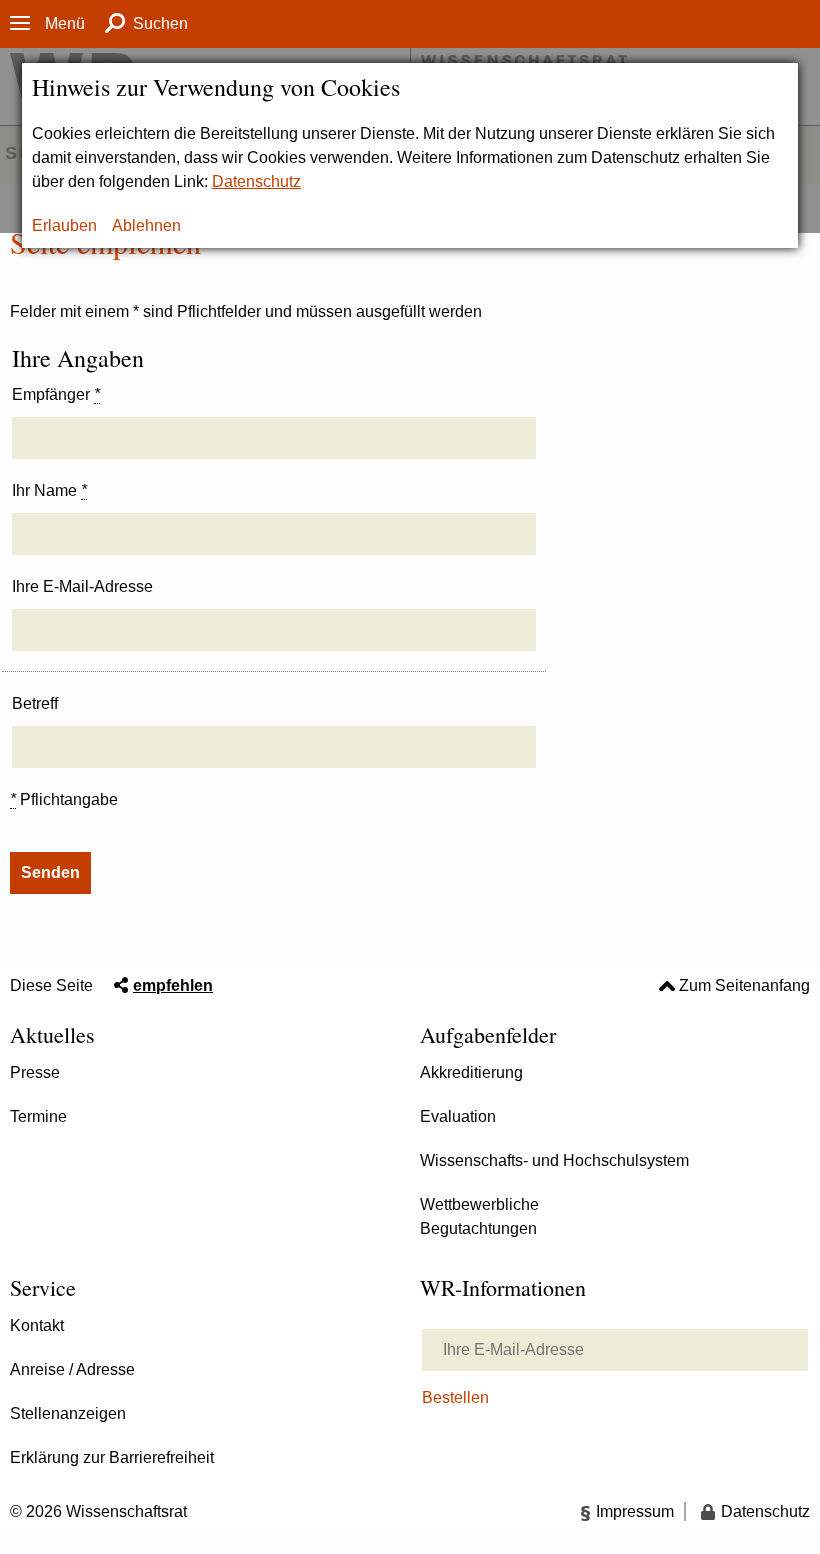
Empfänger (56, 394)
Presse (35, 1072)
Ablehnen (146, 225)
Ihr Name (49, 490)
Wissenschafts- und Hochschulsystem (554, 1160)
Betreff (35, 703)
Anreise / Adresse (72, 1369)
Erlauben (64, 225)
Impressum (635, 1511)
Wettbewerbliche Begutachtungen (479, 1216)
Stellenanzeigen (68, 1413)
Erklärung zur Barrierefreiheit (112, 1457)
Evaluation (458, 1116)
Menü (65, 23)
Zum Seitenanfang (744, 985)
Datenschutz (256, 181)
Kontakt (37, 1325)
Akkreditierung (471, 1072)
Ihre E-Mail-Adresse (82, 586)
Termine (38, 1116)
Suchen (160, 23)
